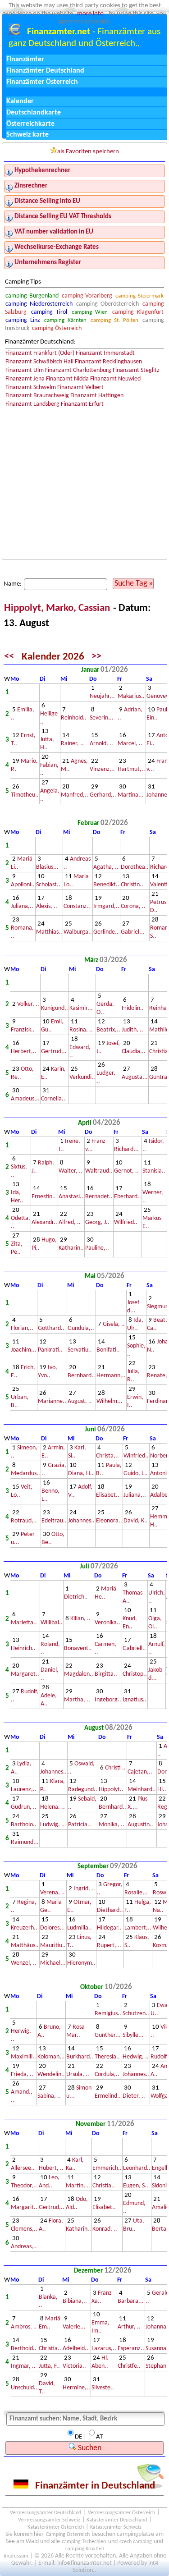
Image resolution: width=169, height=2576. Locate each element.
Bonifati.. (108, 1350)
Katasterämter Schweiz (116, 2527)
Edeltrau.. (54, 1521)
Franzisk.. (23, 1030)
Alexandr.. (44, 1222)
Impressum (16, 2556)
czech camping (136, 2542)
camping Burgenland (32, 296)
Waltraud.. (99, 1171)
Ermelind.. (108, 2096)
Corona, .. (133, 906)
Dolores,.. (53, 1928)
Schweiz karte (27, 135)
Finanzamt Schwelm (31, 387)
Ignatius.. (135, 1700)
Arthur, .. (129, 2327)
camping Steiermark (139, 296)
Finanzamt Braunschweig (37, 396)
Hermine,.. (76, 2388)
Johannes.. (81, 1521)
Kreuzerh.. (24, 1928)
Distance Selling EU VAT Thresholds (63, 217)
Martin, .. (78, 2186)
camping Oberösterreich (107, 304)
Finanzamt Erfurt (82, 404)
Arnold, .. (101, 744)
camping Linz (23, 320)
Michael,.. (53, 1963)
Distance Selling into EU (47, 201)
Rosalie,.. (136, 1893)
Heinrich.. (23, 1648)
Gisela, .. (114, 1324)
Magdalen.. (79, 1674)
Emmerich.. (107, 2168)
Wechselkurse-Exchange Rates (57, 247)
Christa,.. (107, 1456)
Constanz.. (77, 906)
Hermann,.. (111, 1376)
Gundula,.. (81, 1328)
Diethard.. (110, 1910)
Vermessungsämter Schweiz (49, 2520)
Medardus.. (25, 1474)
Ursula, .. (78, 2074)
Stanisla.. (154, 1171)
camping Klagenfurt (138, 312)
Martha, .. (77, 1700)
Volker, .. (28, 1004)
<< (9, 657)
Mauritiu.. (53, 1946)
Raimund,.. (25, 1842)
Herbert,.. (24, 1052)
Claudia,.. (134, 1052)
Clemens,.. (24, 2229)
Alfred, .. (70, 1222)
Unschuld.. (24, 2388)
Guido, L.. (136, 1474)
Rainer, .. (72, 744)
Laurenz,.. (24, 1790)
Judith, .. (132, 1030)
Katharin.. (71, 1248)
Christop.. (135, 1674)
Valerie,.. (74, 2327)
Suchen (89, 2448)
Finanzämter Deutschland (45, 71)
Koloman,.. (51, 2057)
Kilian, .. (80, 1619)
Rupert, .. (109, 1946)
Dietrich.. (76, 1597)
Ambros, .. (24, 2327)
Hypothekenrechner (42, 171)
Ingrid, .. (84, 1889)
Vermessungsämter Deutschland (46, 2513)
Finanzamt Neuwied (115, 379)
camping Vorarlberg (87, 296)
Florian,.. (22, 1328)
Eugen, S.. (136, 2186)
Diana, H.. (81, 1474)
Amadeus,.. (25, 1099)
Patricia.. (80, 1825)
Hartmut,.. (131, 769)
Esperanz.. (131, 2349)
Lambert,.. (138, 1928)
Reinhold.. (74, 718)
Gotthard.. (51, 1328)
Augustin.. (140, 1825)
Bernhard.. (81, 1376)
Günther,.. (108, 2035)
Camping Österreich (68, 2535)
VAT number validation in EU (54, 232)
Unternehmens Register (48, 263)
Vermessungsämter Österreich (121, 2513)
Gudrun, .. (24, 1807)
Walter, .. (71, 1171)
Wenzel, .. (24, 1963)
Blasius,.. (47, 867)
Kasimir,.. (81, 1008)
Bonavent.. (78, 1648)
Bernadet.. (99, 1197)
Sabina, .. (49, 2096)
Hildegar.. (109, 1928)
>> (96, 657)
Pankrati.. (50, 1350)
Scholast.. (48, 885)
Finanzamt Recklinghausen (108, 362)
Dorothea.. (135, 867)
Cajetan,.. (140, 1772)
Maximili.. (23, 2057)
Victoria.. (74, 2366)
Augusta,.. (135, 1077)
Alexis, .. (47, 906)
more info (90, 14)
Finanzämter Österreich (42, 82)
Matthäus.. (25, 1946)
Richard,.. (126, 1149)
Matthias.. (49, 932)
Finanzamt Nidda (67, 379)
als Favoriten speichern (88, 152)
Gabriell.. (134, 1648)
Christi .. (115, 1768)
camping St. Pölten (114, 320)
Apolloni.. (23, 885)
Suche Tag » (134, 584)
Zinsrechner (31, 186)
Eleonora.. (109, 1521)
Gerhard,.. (103, 795)
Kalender (20, 101)
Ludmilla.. (80, 1928)
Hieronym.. (81, 1963)
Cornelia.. (53, 1099)
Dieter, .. (134, 2096)
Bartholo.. (24, 1825)
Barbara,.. (131, 2301)
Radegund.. (83, 1790)
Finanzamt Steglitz (136, 370)
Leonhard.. (137, 2168)
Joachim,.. (24, 1350)
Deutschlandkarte (34, 113)
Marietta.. (24, 1623)
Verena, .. (53, 1893)
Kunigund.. (55, 1008)
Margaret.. (25, 1674)
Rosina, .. (81, 1030)
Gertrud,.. (54, 1052)
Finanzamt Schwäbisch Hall (39, 362)
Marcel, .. (130, 744)
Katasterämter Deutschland (117, 2520)
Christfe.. (129, 2366)
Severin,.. (102, 718)
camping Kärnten (65, 320)
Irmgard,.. (106, 906)
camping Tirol (49, 312)
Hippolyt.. (111, 1790)
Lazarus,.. (104, 2349)
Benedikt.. (106, 885)
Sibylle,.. (133, 2035)
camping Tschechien (84, 2542)
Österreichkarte (30, 124)
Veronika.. (107, 1623)
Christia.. (104, 2186)
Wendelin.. (51, 2074)
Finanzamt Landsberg (32, 404)
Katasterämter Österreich (56, 2527)
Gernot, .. (126, 1171)
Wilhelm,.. (110, 1401)
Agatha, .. (106, 867)
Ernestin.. (44, 1197)
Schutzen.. (136, 2014)
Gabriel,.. (133, 932)
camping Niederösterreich (39, 304)
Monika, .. (112, 1825)
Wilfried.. (126, 1222)
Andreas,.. (24, 2247)
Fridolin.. (133, 1008)
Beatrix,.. (108, 1030)
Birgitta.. (106, 1674)
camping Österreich (57, 328)
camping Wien (90, 312)
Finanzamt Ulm (25, 370)
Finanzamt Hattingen (97, 396)
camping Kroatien (85, 2549)
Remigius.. (108, 2014)
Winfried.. (136, 1456)
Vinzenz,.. (102, 769)
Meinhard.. (142, 1790)
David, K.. (136, 1521)
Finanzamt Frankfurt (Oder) (40, 353)
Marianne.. (52, 1401)
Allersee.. (23, 2168)
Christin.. (132, 885)
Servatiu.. (80, 1350)
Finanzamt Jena (25, 379)
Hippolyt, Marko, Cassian (58, 608)
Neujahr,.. (102, 696)
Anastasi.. (71, 1197)
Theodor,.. (24, 2186)
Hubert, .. (51, 2168)
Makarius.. (131, 696)
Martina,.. (131, 795)
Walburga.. (78, 932)
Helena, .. (53, 1807)
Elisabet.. (108, 1495)
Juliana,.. (22, 906)
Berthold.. (24, 2349)
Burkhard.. (80, 2057)
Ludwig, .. (53, 1825)
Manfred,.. (75, 795)
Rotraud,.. (24, 1521)
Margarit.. (24, 2207)
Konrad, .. (105, 2229)
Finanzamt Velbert (80, 387)
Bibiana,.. (75, 2301)
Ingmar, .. (23, 2366)
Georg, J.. (97, 1222)
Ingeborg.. (108, 1700)
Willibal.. (52, 1623)
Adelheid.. (75, 2349)
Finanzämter (25, 60)
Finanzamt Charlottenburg (78, 370)
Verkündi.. (82, 1077)
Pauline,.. (97, 1248)
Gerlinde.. (106, 932)
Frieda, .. (22, 2074)
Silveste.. (103, 2388)
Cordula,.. (107, 2074)
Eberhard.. (128, 1197)
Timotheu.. (25, 795)
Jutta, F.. (49, 2366)
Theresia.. (107, 2057)
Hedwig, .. (136, 2057)
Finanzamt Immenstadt (105, 353)
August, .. (80, 1401)
